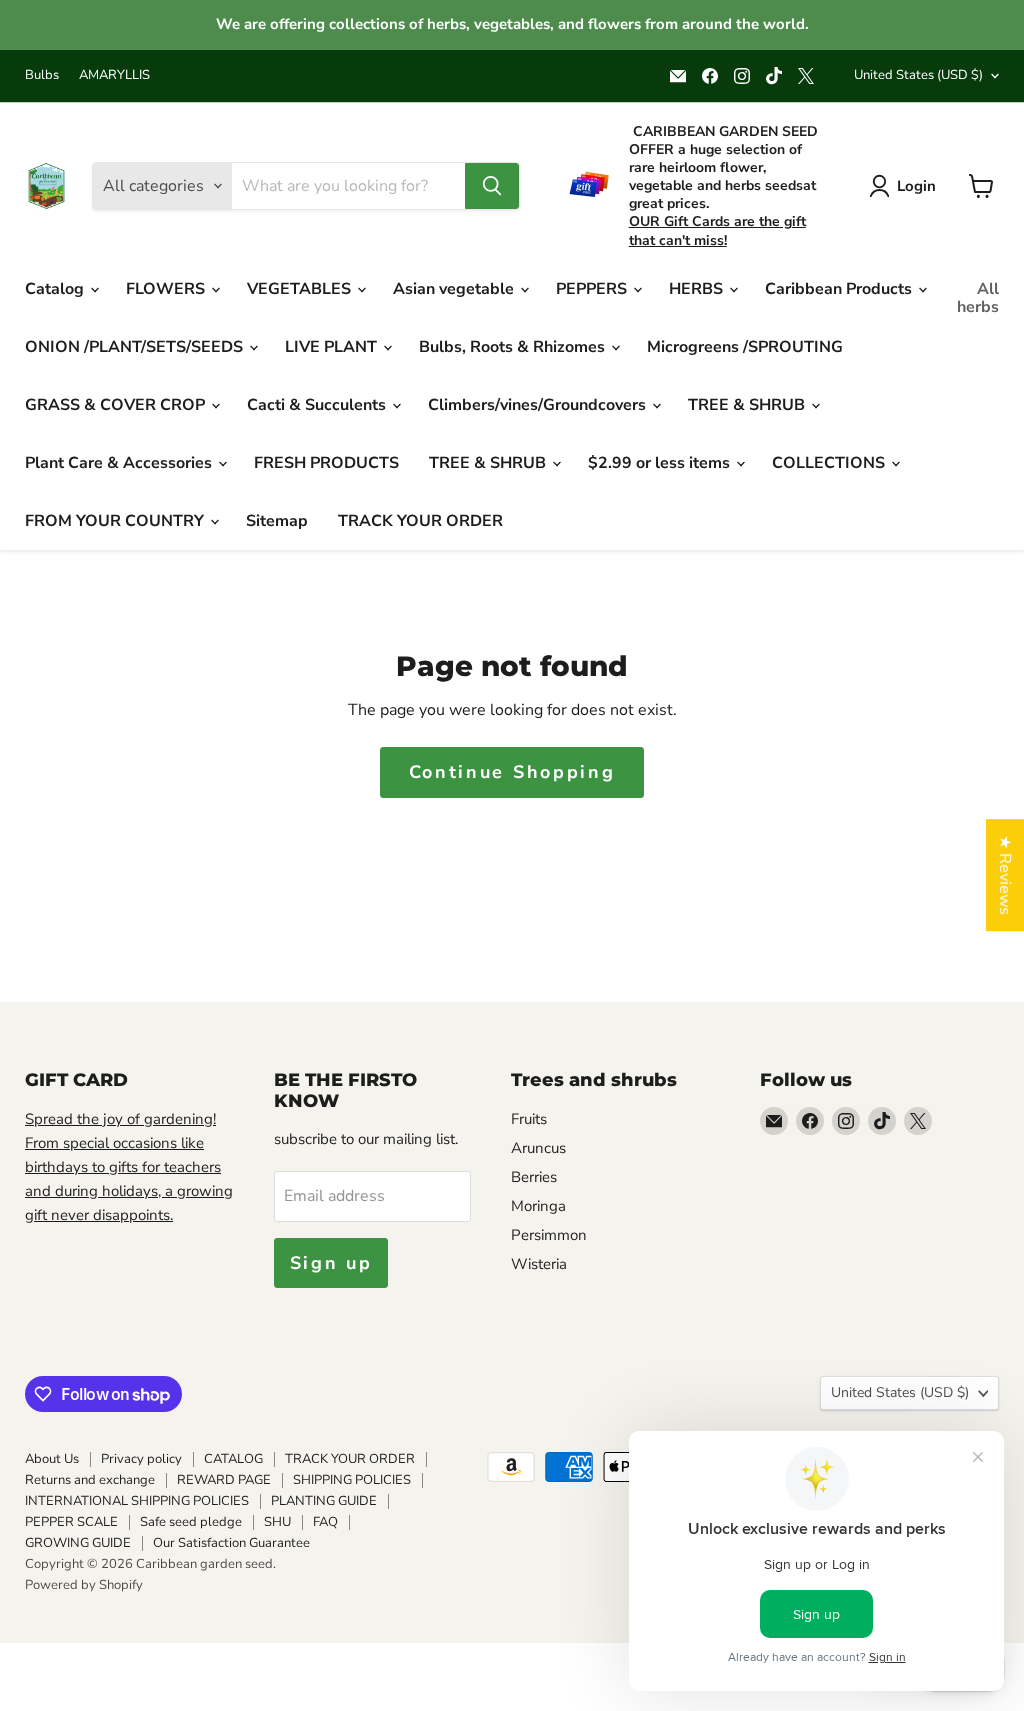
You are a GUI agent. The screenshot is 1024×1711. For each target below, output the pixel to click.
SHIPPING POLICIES (352, 1480)
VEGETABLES (301, 289)
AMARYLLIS (114, 75)
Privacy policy (141, 1459)
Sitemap (277, 521)
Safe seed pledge (191, 1522)
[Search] (492, 186)
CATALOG (233, 1459)
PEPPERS (593, 289)
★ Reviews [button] (1005, 875)
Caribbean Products (840, 289)
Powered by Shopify (84, 1585)
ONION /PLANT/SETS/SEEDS (136, 347)
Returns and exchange (90, 1480)
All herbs (978, 298)
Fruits (529, 1119)
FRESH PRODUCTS (326, 463)
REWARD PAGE (224, 1480)
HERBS (698, 289)
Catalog (56, 289)
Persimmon (549, 1235)
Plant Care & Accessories (120, 463)
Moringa (538, 1206)
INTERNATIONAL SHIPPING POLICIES (137, 1501)
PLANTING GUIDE (324, 1501)
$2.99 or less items (661, 463)
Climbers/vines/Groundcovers (539, 405)
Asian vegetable (455, 289)
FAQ (325, 1522)
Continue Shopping (512, 772)
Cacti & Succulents (318, 405)
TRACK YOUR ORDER (420, 521)
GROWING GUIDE (78, 1543)
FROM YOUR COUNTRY (116, 521)
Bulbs (42, 75)
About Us (52, 1459)
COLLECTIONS (830, 463)
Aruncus (538, 1148)
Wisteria (539, 1264)
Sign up (331, 1263)
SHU (277, 1522)
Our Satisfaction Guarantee (231, 1543)
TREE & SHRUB (748, 405)
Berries (534, 1177)
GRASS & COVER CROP (117, 405)
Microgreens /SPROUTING (745, 347)
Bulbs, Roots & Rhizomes (514, 347)
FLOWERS (167, 289)
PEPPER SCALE (71, 1522)
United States (918, 75)
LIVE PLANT (333, 347)
